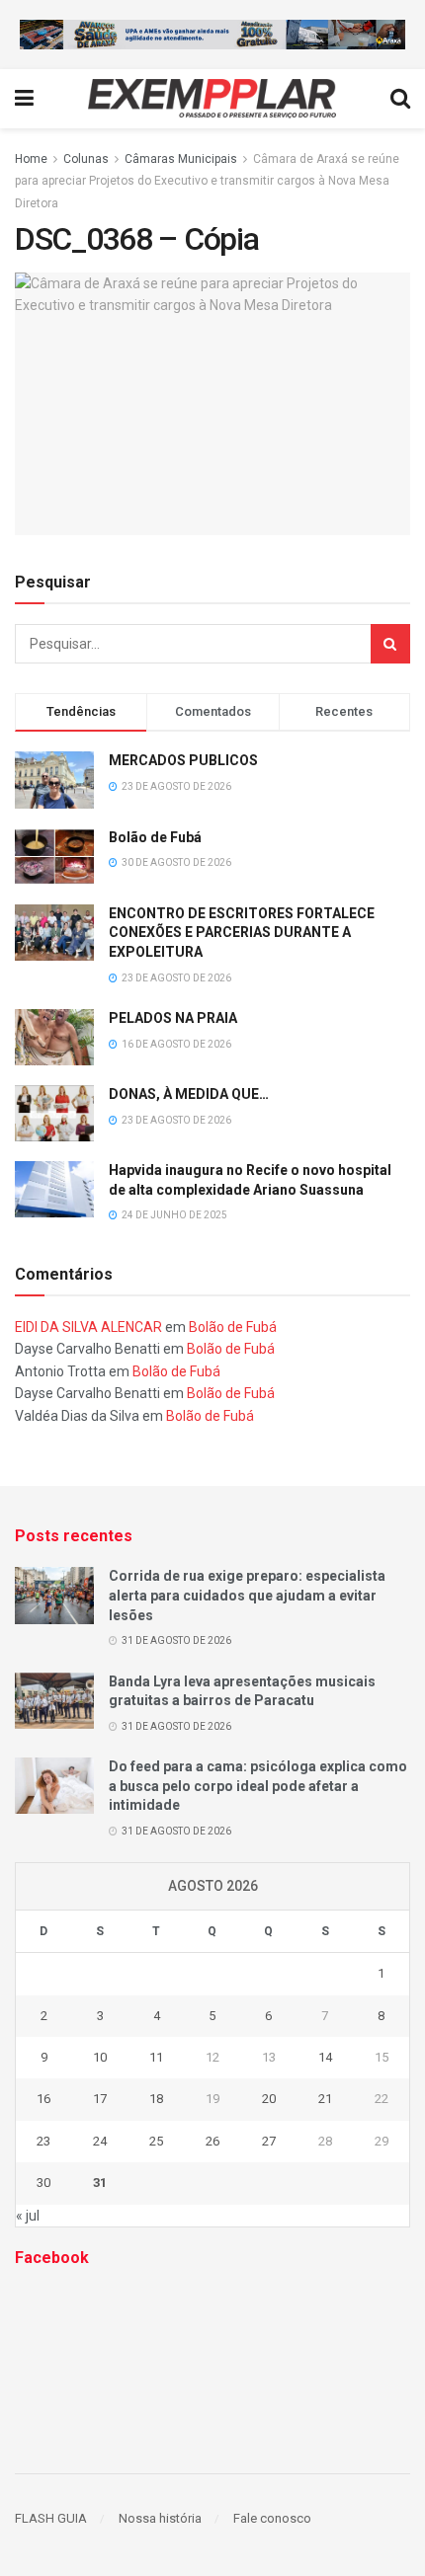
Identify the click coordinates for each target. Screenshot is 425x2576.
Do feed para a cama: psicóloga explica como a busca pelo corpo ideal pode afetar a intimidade (258, 1786)
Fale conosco (272, 2518)
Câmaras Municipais (181, 159)
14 (325, 2057)
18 (156, 2099)
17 (100, 2099)
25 (156, 2141)
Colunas (86, 159)
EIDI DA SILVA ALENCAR (88, 1327)
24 (100, 2141)
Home (31, 159)
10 (100, 2057)
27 (269, 2141)
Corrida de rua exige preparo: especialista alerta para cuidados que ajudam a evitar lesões (247, 1595)
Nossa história (160, 2518)
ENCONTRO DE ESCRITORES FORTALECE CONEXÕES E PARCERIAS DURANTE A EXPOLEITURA (242, 933)
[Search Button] (390, 644)
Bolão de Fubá (155, 837)
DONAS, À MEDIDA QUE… (189, 1094)
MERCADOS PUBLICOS (183, 760)
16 (43, 2099)
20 (269, 2099)
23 (43, 2141)
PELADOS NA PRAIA (173, 1018)
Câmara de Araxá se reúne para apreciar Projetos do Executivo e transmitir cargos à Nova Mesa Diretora (207, 181)
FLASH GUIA (51, 2518)
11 (156, 2057)
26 (212, 2141)
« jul (28, 2216)
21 (325, 2099)
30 (43, 2183)
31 (100, 2183)
